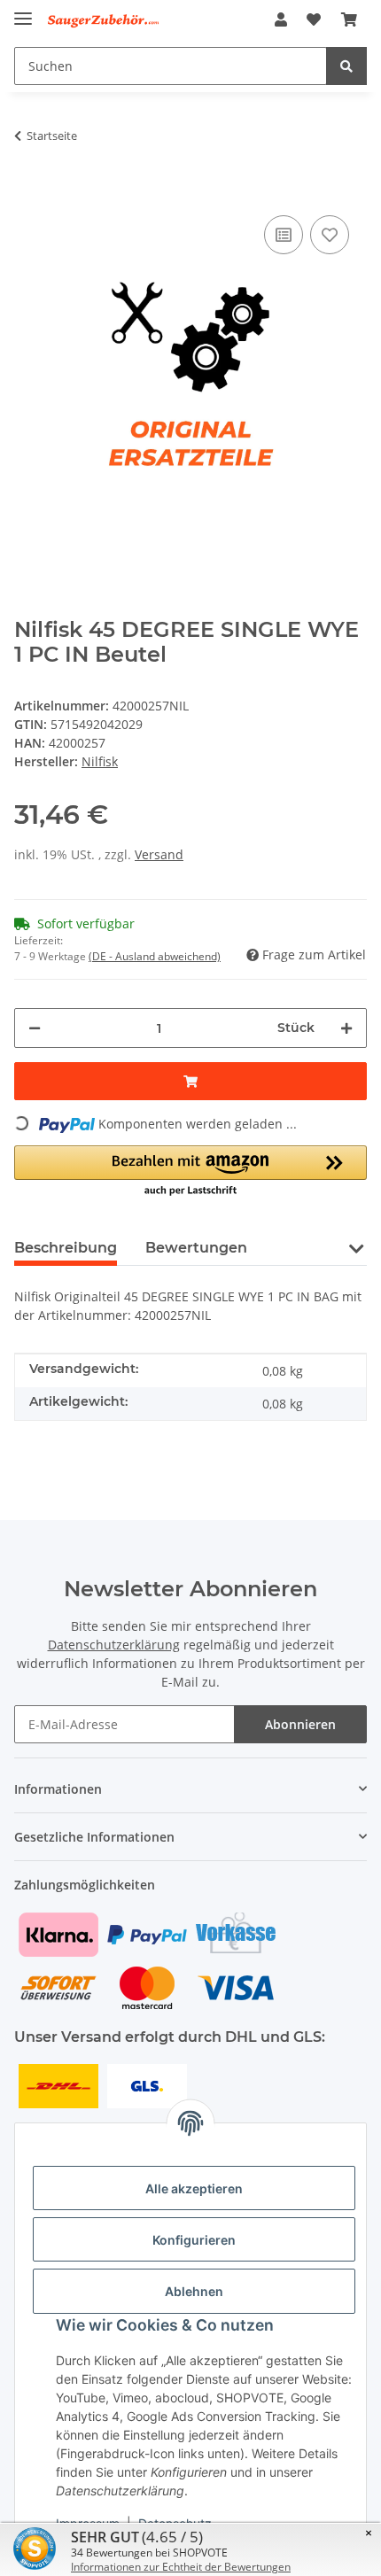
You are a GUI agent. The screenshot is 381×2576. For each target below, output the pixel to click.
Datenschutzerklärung (114, 1645)
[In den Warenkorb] (28, 184)
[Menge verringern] (35, 1028)
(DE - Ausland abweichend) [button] (155, 956)
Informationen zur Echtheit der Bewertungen (181, 2567)
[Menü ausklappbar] (23, 11)
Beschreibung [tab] (66, 1248)
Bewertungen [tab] (196, 1248)
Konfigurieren (194, 2240)
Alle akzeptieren (194, 2188)
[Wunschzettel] (314, 19)
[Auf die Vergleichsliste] (284, 235)
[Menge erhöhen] (346, 1028)
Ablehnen (194, 2291)
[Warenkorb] (349, 19)
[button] (281, 19)
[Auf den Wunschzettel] (330, 235)
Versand (159, 854)
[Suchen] (346, 66)
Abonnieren (300, 1724)
